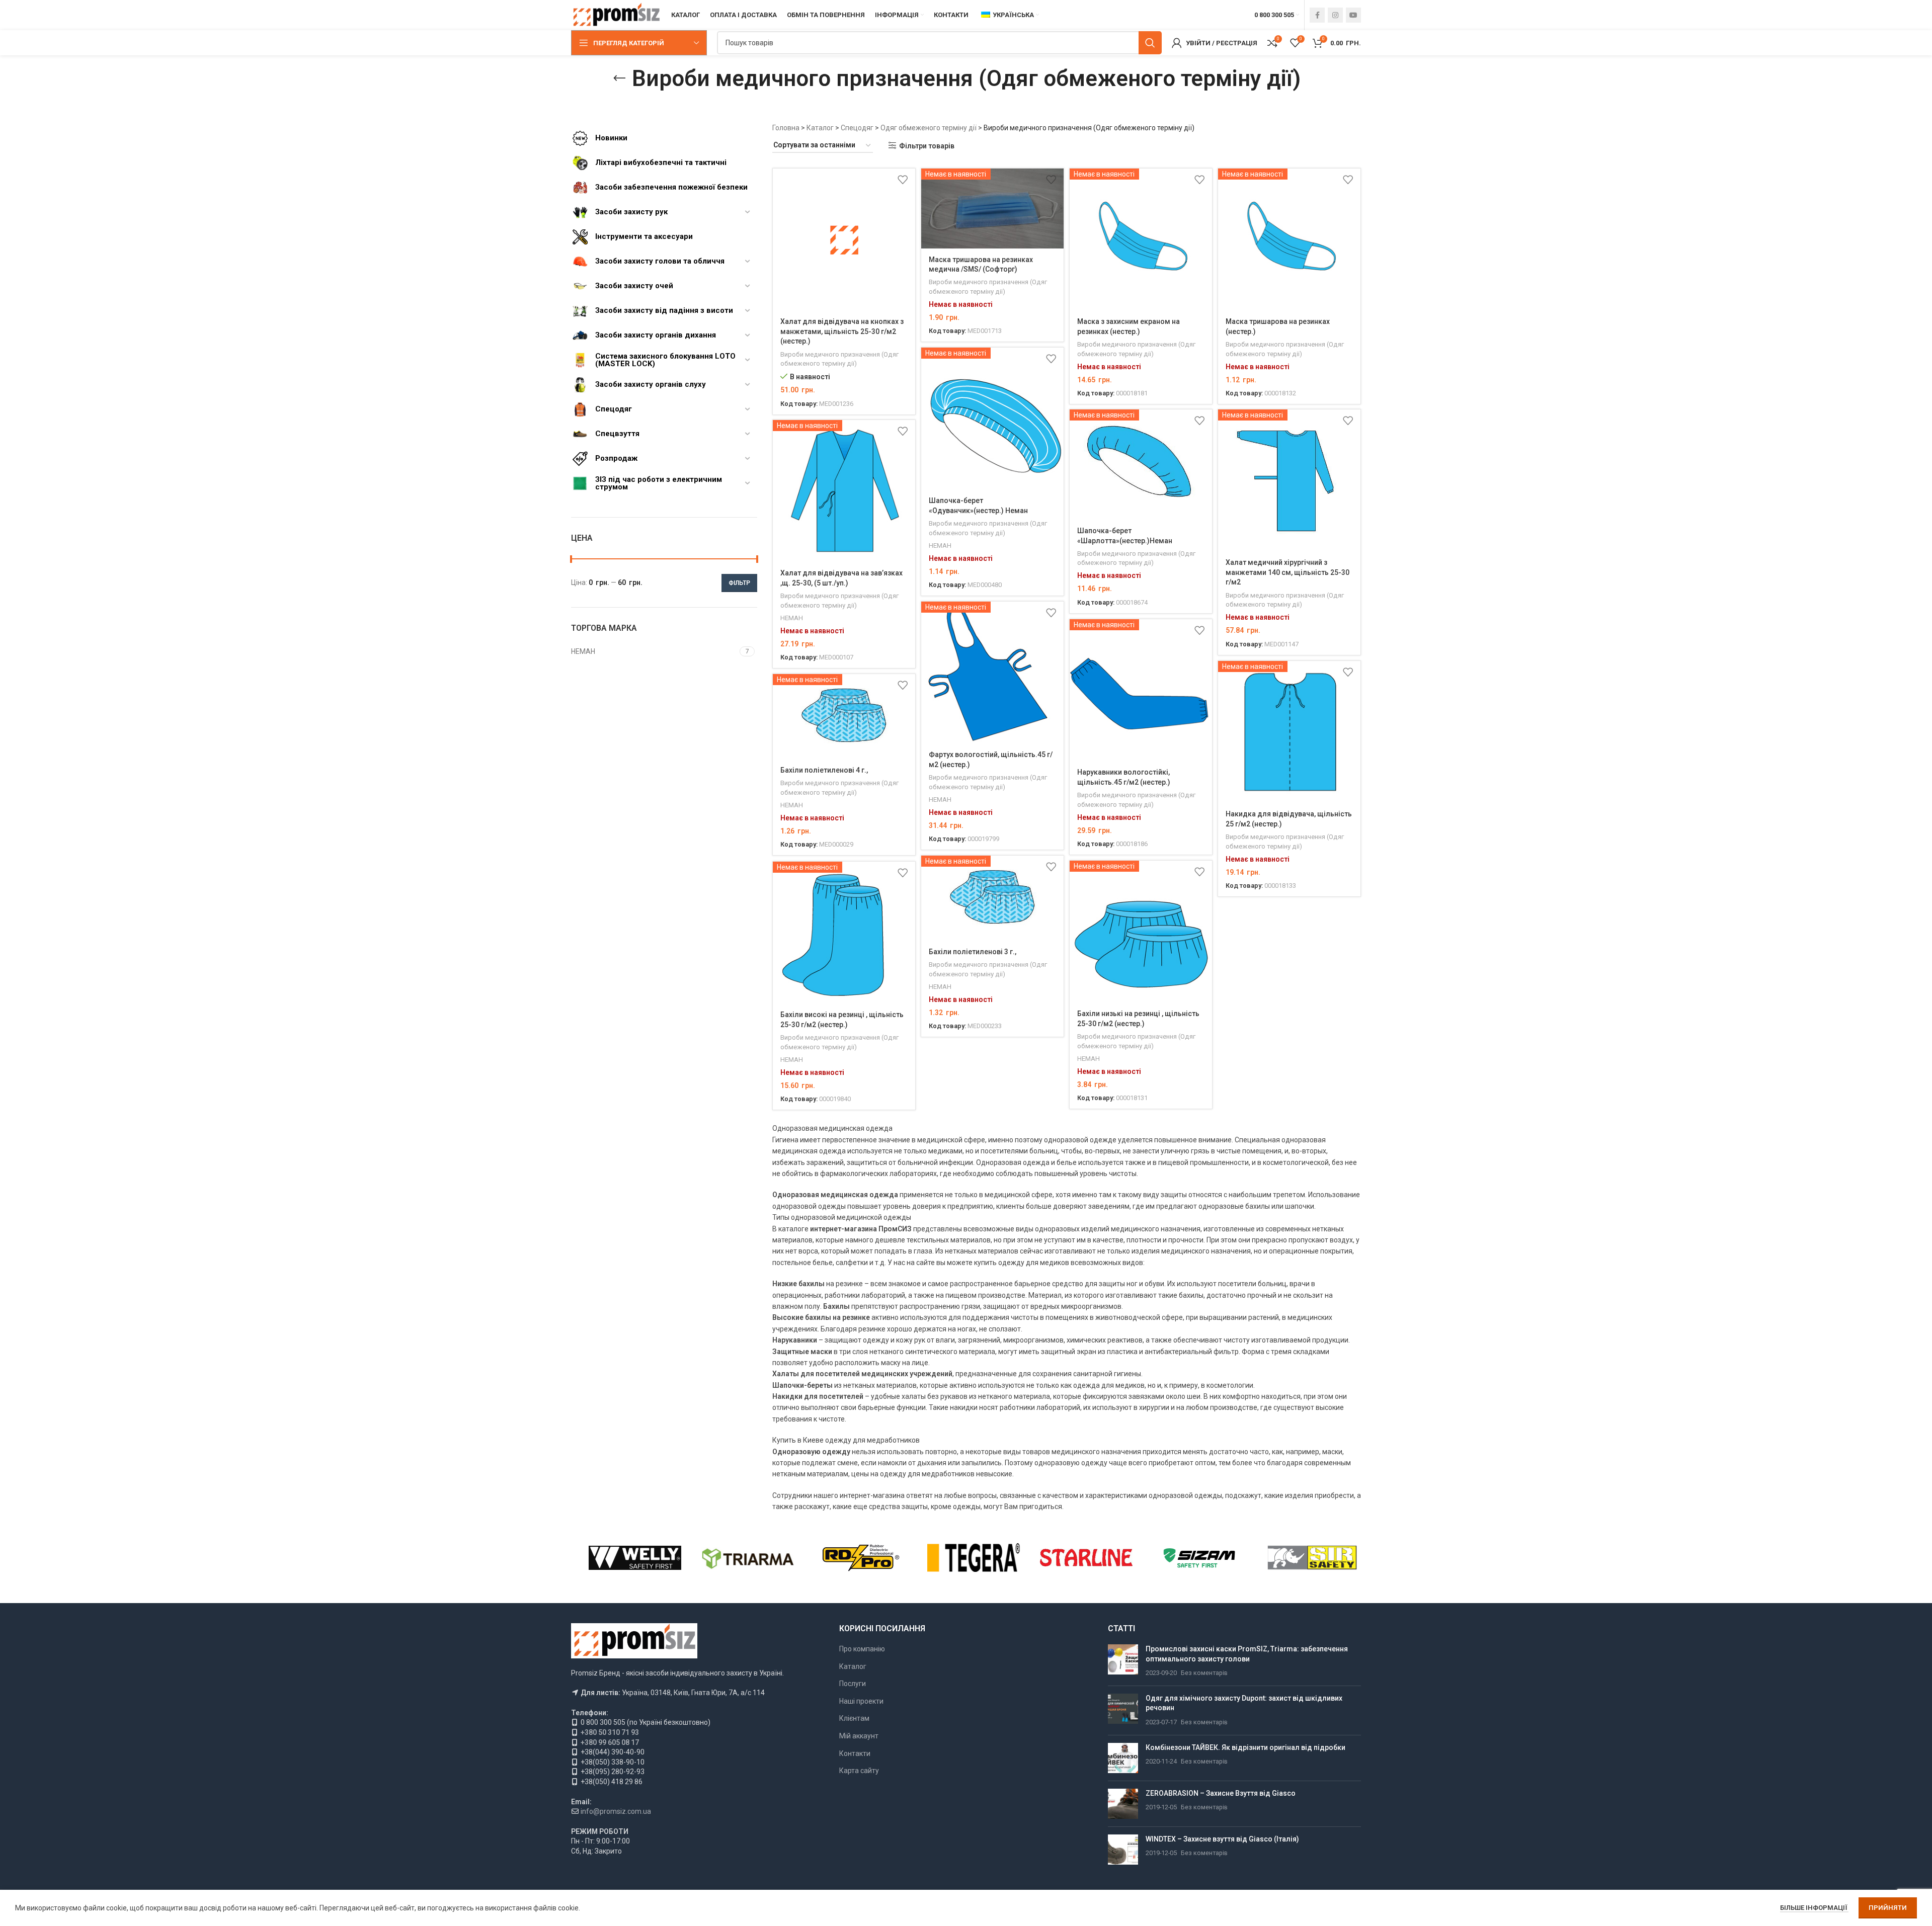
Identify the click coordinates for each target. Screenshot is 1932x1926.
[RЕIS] (861, 1558)
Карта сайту (859, 1771)
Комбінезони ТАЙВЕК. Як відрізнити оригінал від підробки (1245, 1747)
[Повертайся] (619, 78)
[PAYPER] (1199, 1558)
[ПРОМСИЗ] (1312, 1558)
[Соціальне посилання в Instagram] (1335, 15)
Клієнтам (854, 1718)
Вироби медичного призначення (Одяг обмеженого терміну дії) (839, 359)
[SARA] (748, 1558)
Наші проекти (861, 1701)
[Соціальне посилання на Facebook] (1317, 15)
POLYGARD (1086, 1557)
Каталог (820, 128)
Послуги (853, 1684)
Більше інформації (1814, 1908)
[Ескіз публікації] (1123, 1661)
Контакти (855, 1753)
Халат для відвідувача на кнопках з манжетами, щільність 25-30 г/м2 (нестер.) (842, 331)
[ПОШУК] (1150, 43)
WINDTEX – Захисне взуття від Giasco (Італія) (1222, 1839)
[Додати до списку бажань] (903, 180)
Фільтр (739, 583)
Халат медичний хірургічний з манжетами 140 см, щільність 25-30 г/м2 (1287, 572)
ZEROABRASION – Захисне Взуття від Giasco (1221, 1793)
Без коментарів (1204, 1673)
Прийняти (1888, 1908)
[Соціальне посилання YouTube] (1353, 15)
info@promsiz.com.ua (616, 1811)
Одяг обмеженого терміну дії (929, 128)
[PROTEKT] (974, 1558)
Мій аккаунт (859, 1736)
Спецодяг (857, 128)
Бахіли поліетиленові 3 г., (973, 952)
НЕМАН (940, 546)
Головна (786, 128)
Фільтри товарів (927, 146)
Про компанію (862, 1649)
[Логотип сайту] (616, 15)
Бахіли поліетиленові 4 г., (824, 770)
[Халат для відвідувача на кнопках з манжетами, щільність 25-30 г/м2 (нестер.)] (844, 240)
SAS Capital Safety (635, 1557)
